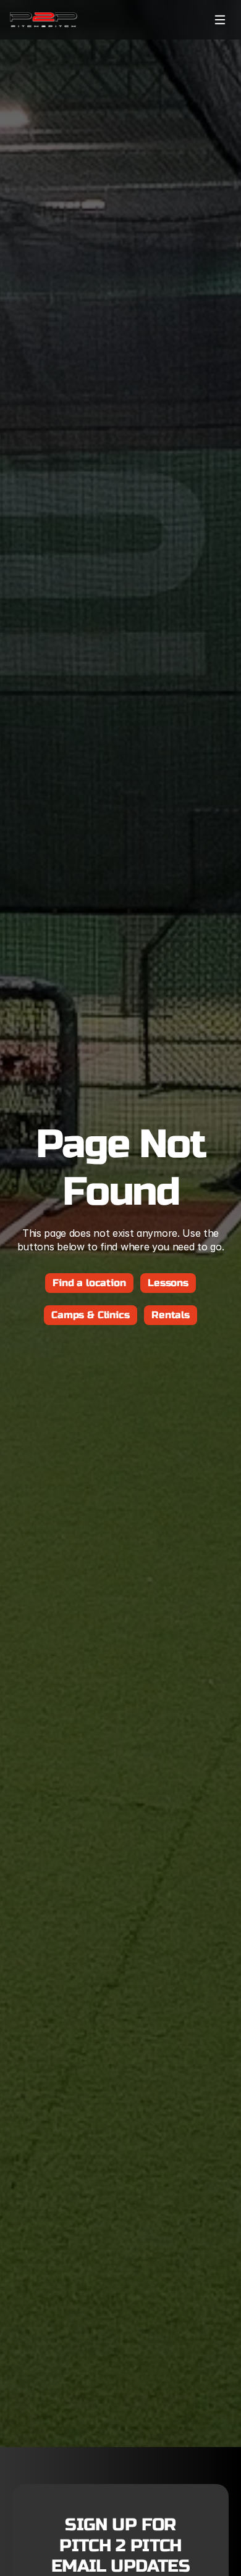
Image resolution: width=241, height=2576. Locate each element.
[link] (44, 20)
